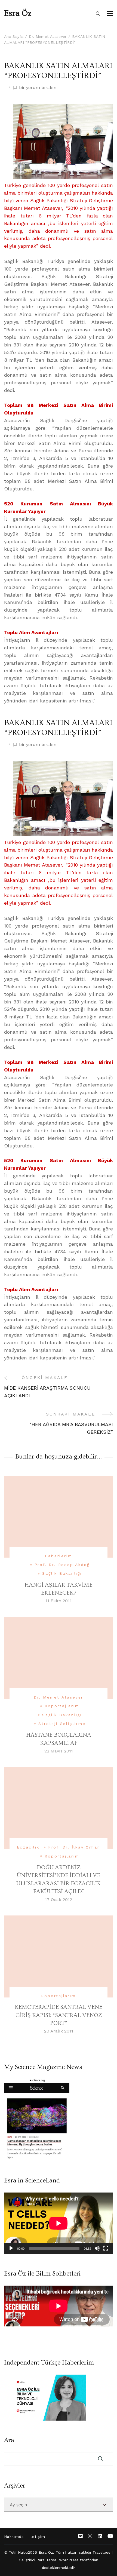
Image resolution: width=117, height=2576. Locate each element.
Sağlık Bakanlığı (62, 1573)
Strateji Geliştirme (62, 1724)
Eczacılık (28, 1847)
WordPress (69, 2560)
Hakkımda (14, 2537)
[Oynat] (11, 2248)
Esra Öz (18, 13)
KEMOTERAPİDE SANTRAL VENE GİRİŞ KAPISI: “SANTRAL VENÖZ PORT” (59, 2015)
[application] (59, 2223)
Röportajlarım (62, 1706)
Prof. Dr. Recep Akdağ (62, 1565)
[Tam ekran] (106, 2248)
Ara (9, 2440)
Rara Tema (47, 2560)
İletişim (37, 2537)
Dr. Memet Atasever (59, 1697)
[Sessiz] (97, 2248)
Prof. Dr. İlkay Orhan (74, 1847)
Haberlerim (59, 1556)
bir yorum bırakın (38, 88)
